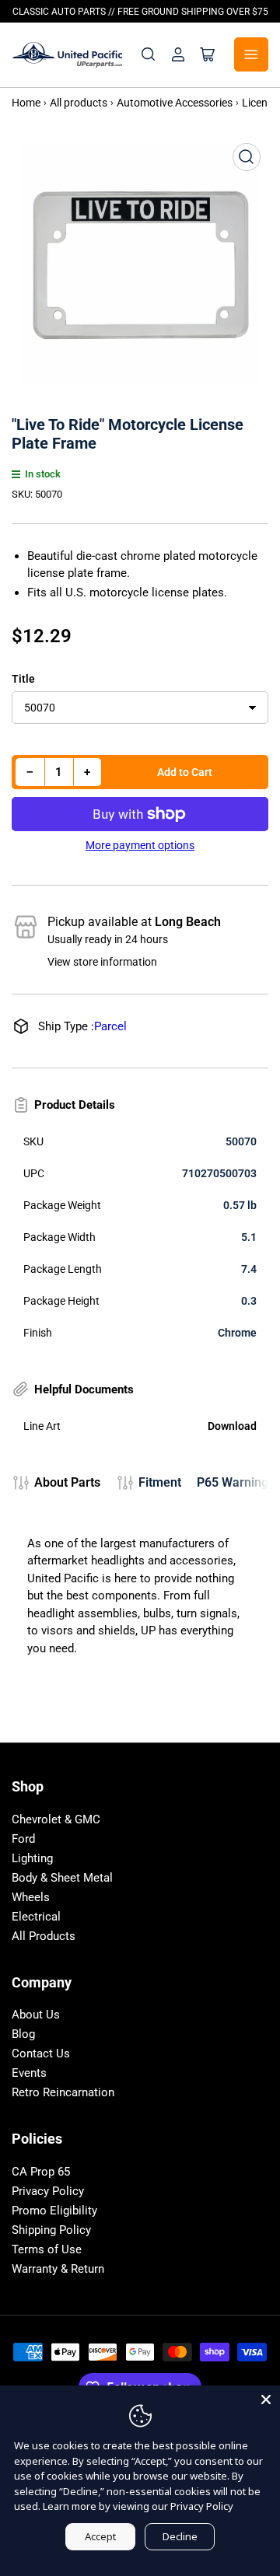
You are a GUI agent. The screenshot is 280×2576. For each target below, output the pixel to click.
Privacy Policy (48, 2191)
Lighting (32, 1858)
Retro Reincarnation (63, 2092)
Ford (23, 1839)
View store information (102, 962)
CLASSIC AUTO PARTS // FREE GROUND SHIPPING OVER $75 (140, 12)
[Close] (266, 2399)
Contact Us (41, 2053)
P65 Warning (233, 1482)
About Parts (67, 1482)
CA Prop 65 (41, 2172)
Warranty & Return (58, 2269)
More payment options (140, 845)
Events (29, 2073)
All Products (44, 1936)
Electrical (36, 1917)
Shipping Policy (51, 2230)
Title (23, 679)
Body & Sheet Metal (62, 1878)
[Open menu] (251, 54)
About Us (36, 2015)
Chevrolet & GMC (56, 1819)
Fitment (160, 1482)
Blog (23, 2034)
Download (232, 1426)
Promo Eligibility (54, 2211)
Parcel (110, 1026)
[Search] (149, 54)
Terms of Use (47, 2249)
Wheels (31, 1897)
